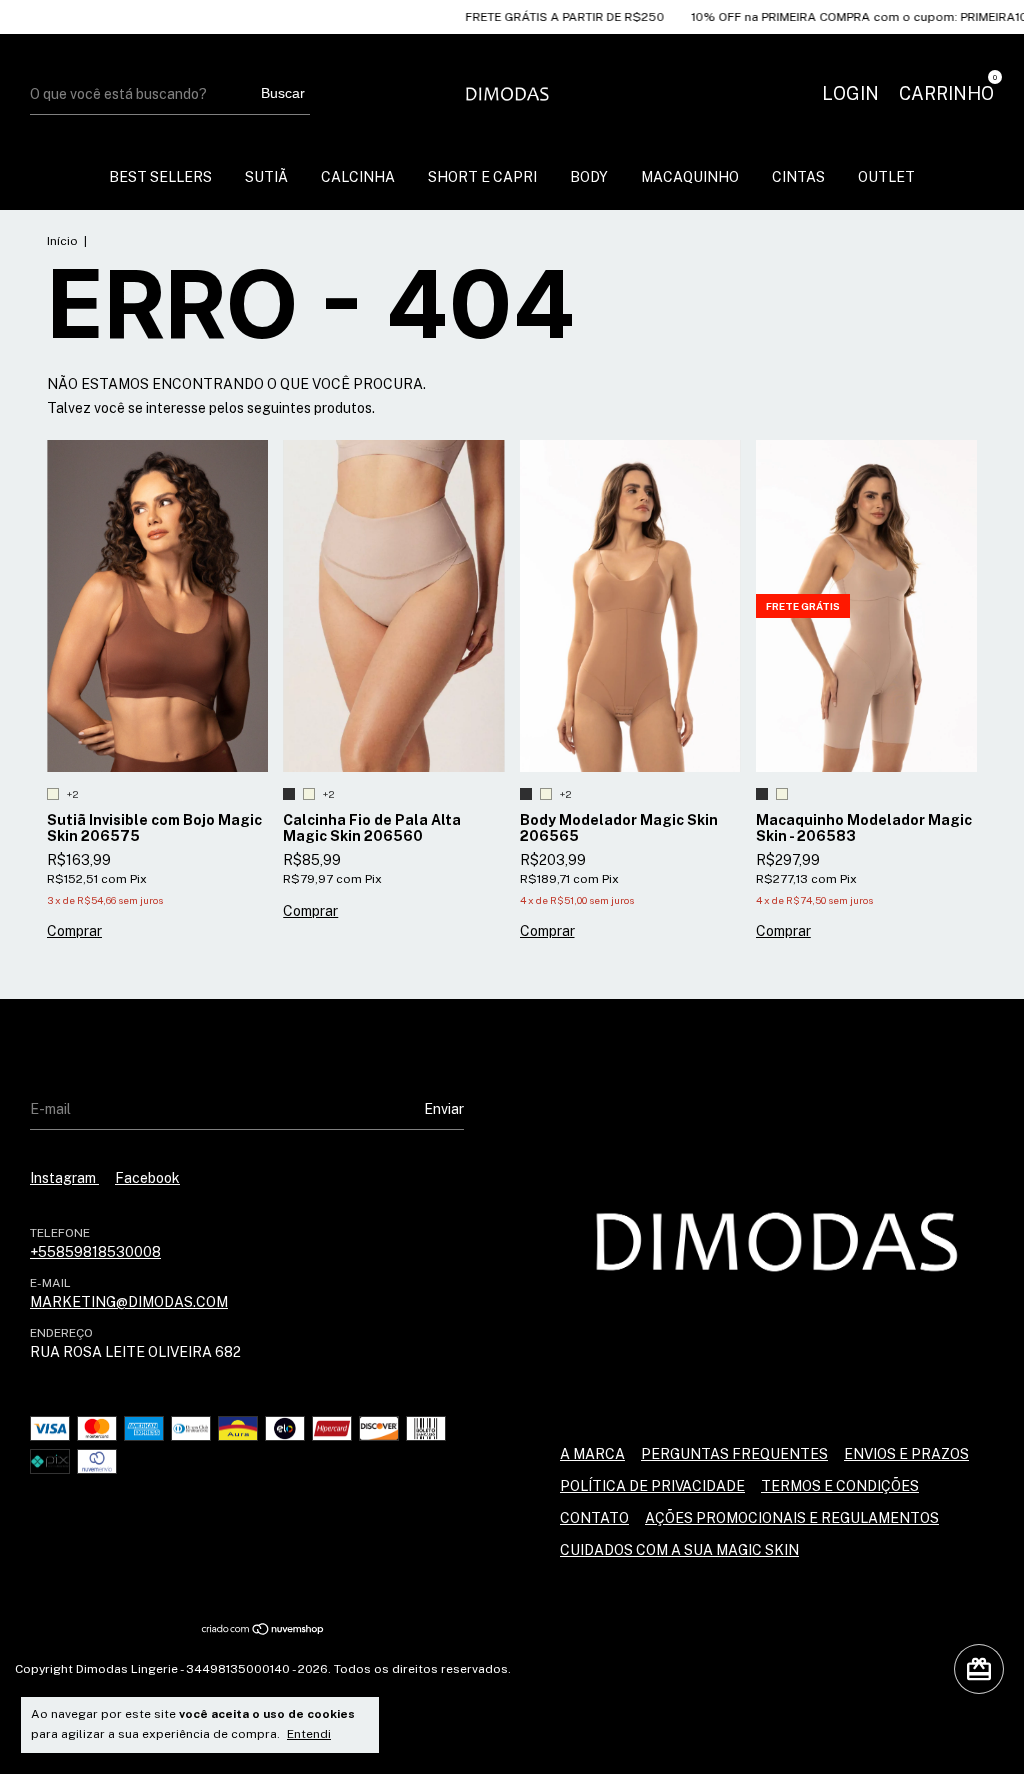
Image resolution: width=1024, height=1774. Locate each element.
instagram (64, 1178)
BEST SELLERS (160, 177)
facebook (147, 1178)
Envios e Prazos (906, 1454)
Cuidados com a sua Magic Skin (679, 1550)
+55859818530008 (95, 1252)
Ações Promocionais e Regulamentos (792, 1518)
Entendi (309, 1734)
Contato (594, 1518)
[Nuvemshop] (263, 1631)
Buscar (283, 93)
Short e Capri (482, 177)
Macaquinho (690, 177)
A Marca (592, 1454)
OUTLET (886, 177)
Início (62, 241)
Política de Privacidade (652, 1486)
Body (589, 177)
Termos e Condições (840, 1486)
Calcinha (358, 177)
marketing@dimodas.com (129, 1302)
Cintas (798, 177)
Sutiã (266, 177)
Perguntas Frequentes (734, 1454)
